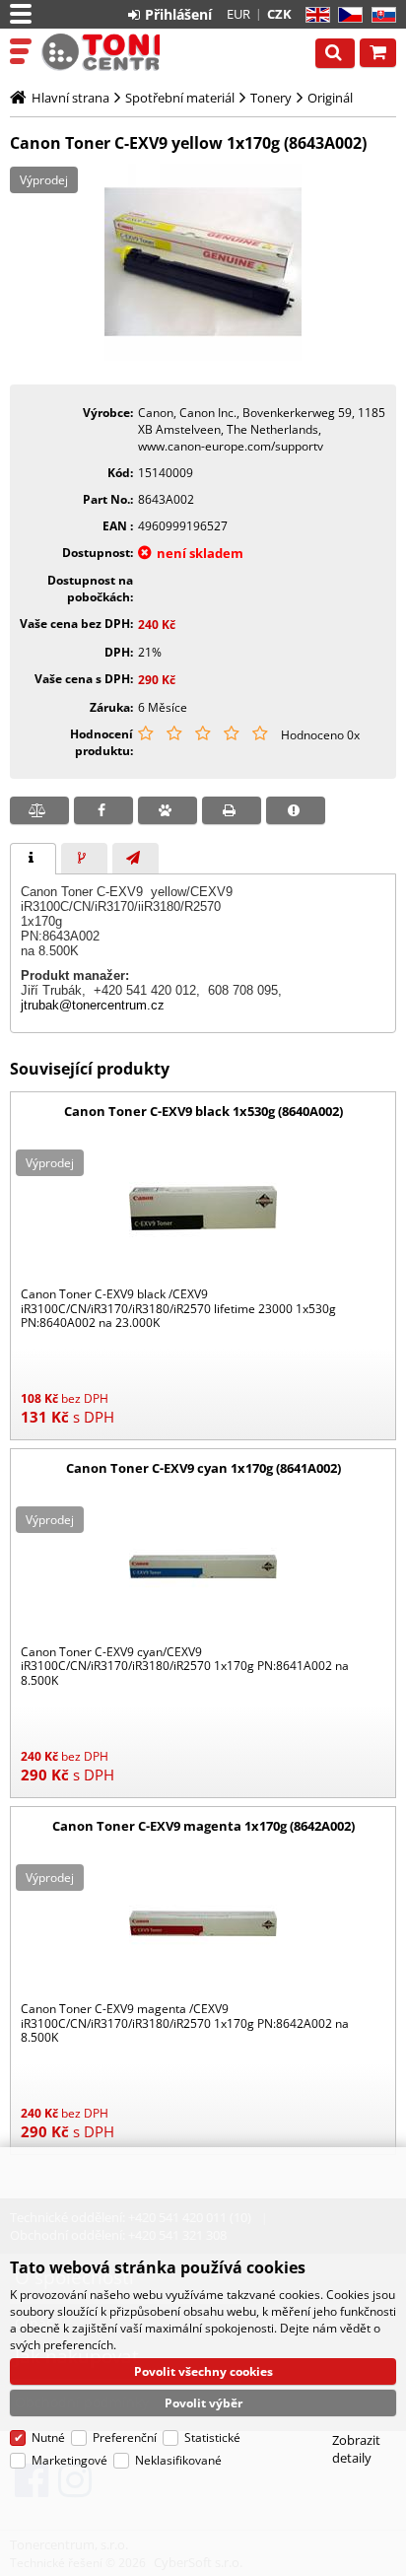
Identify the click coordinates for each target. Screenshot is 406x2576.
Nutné (48, 2437)
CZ (346, 15)
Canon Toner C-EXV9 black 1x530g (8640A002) (203, 1111)
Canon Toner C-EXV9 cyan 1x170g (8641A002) (203, 1468)
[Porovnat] (39, 810)
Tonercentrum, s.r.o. (101, 52)
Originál (330, 98)
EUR (238, 14)
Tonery (271, 98)
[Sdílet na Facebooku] (103, 810)
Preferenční (125, 2437)
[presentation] (33, 859)
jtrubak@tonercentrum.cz (93, 1005)
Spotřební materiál (180, 98)
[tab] (33, 859)
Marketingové (69, 2460)
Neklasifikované (178, 2460)
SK (380, 15)
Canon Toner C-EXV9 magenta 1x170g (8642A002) (203, 1826)
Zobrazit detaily (356, 2449)
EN (315, 15)
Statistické (212, 2437)
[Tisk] (232, 810)
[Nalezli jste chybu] (296, 810)
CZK (279, 14)
